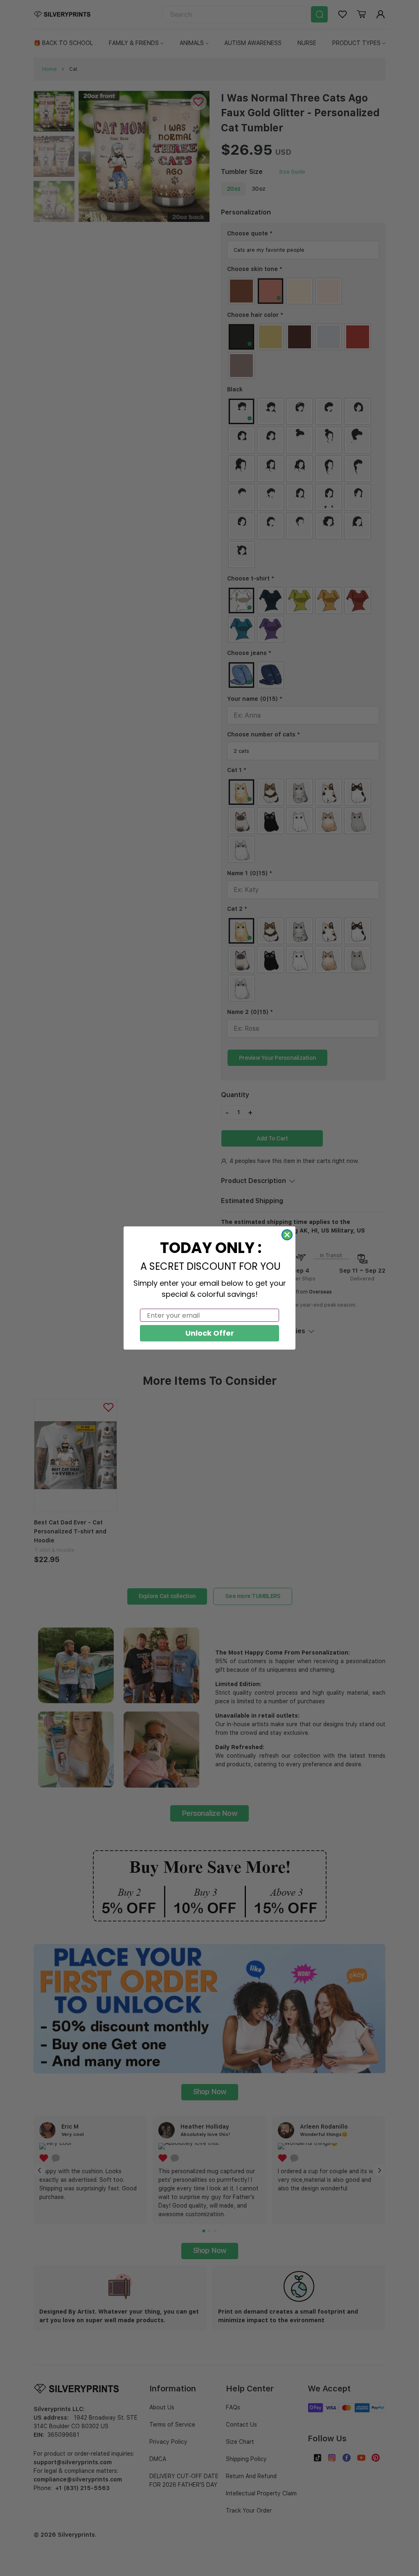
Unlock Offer (210, 1333)
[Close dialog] (287, 1235)
